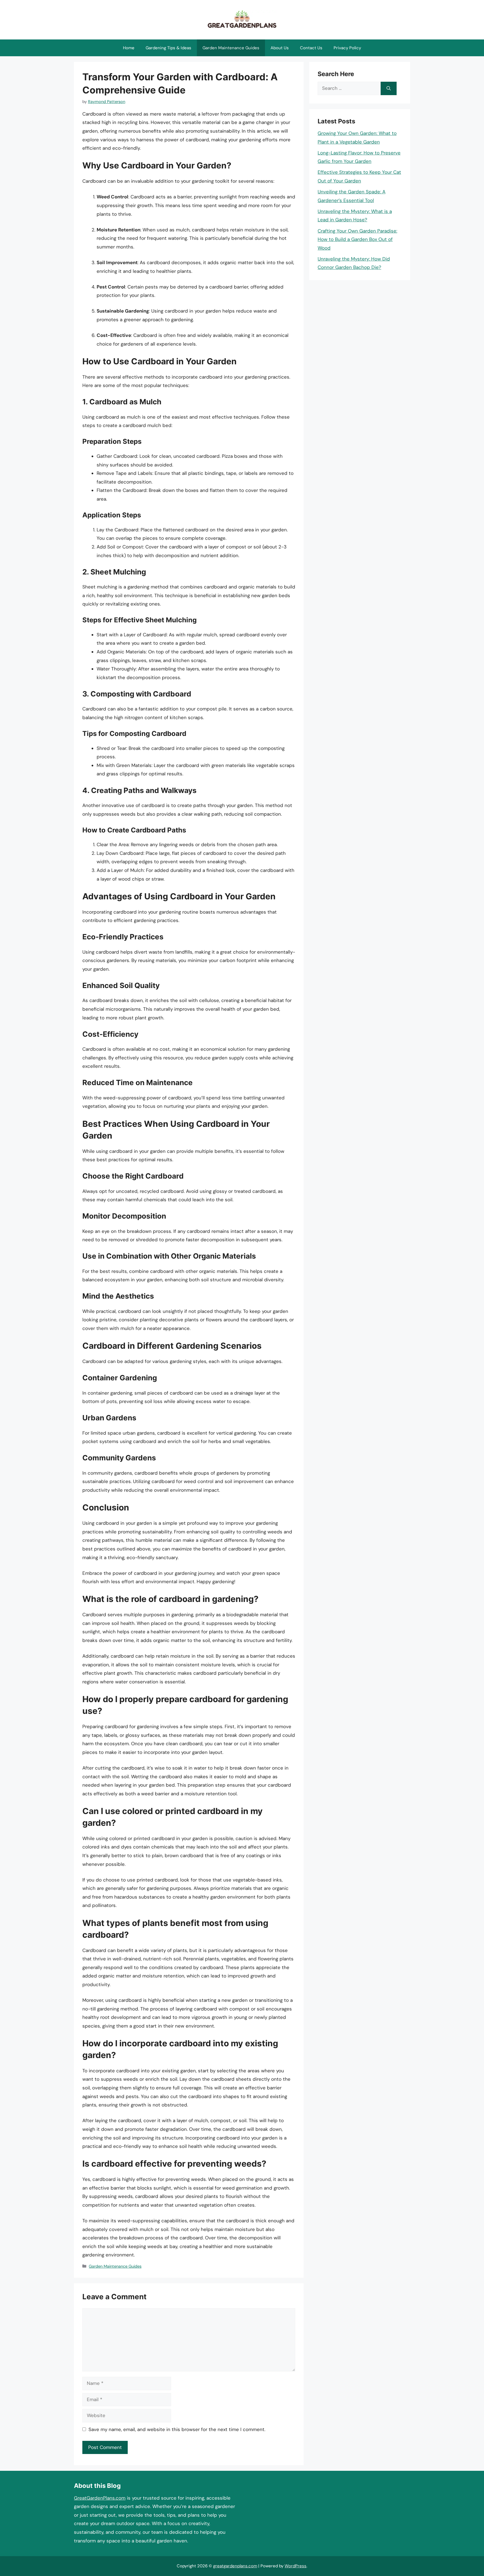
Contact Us (311, 48)
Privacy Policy (347, 48)
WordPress (295, 2566)
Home (129, 48)
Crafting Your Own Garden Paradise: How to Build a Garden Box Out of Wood (357, 239)
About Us (280, 48)
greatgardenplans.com (235, 2566)
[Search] (389, 88)
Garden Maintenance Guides (231, 48)
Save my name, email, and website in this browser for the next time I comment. (177, 2429)
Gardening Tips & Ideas (168, 48)
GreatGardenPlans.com (100, 2498)
